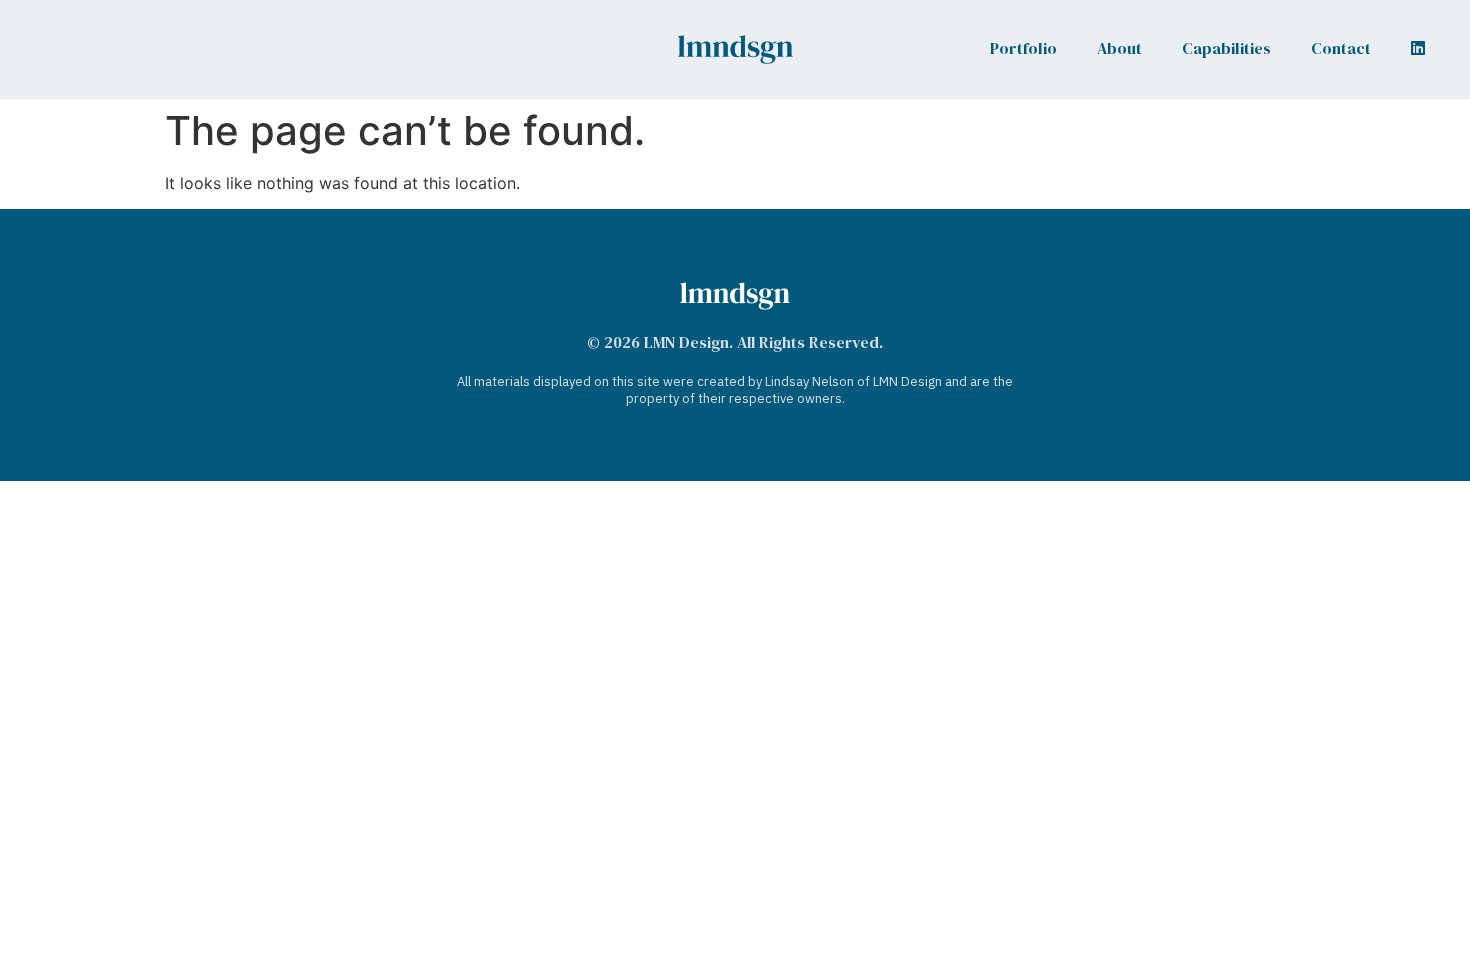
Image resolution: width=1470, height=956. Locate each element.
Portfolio (1023, 48)
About (1119, 48)
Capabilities (1226, 48)
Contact (1341, 48)
